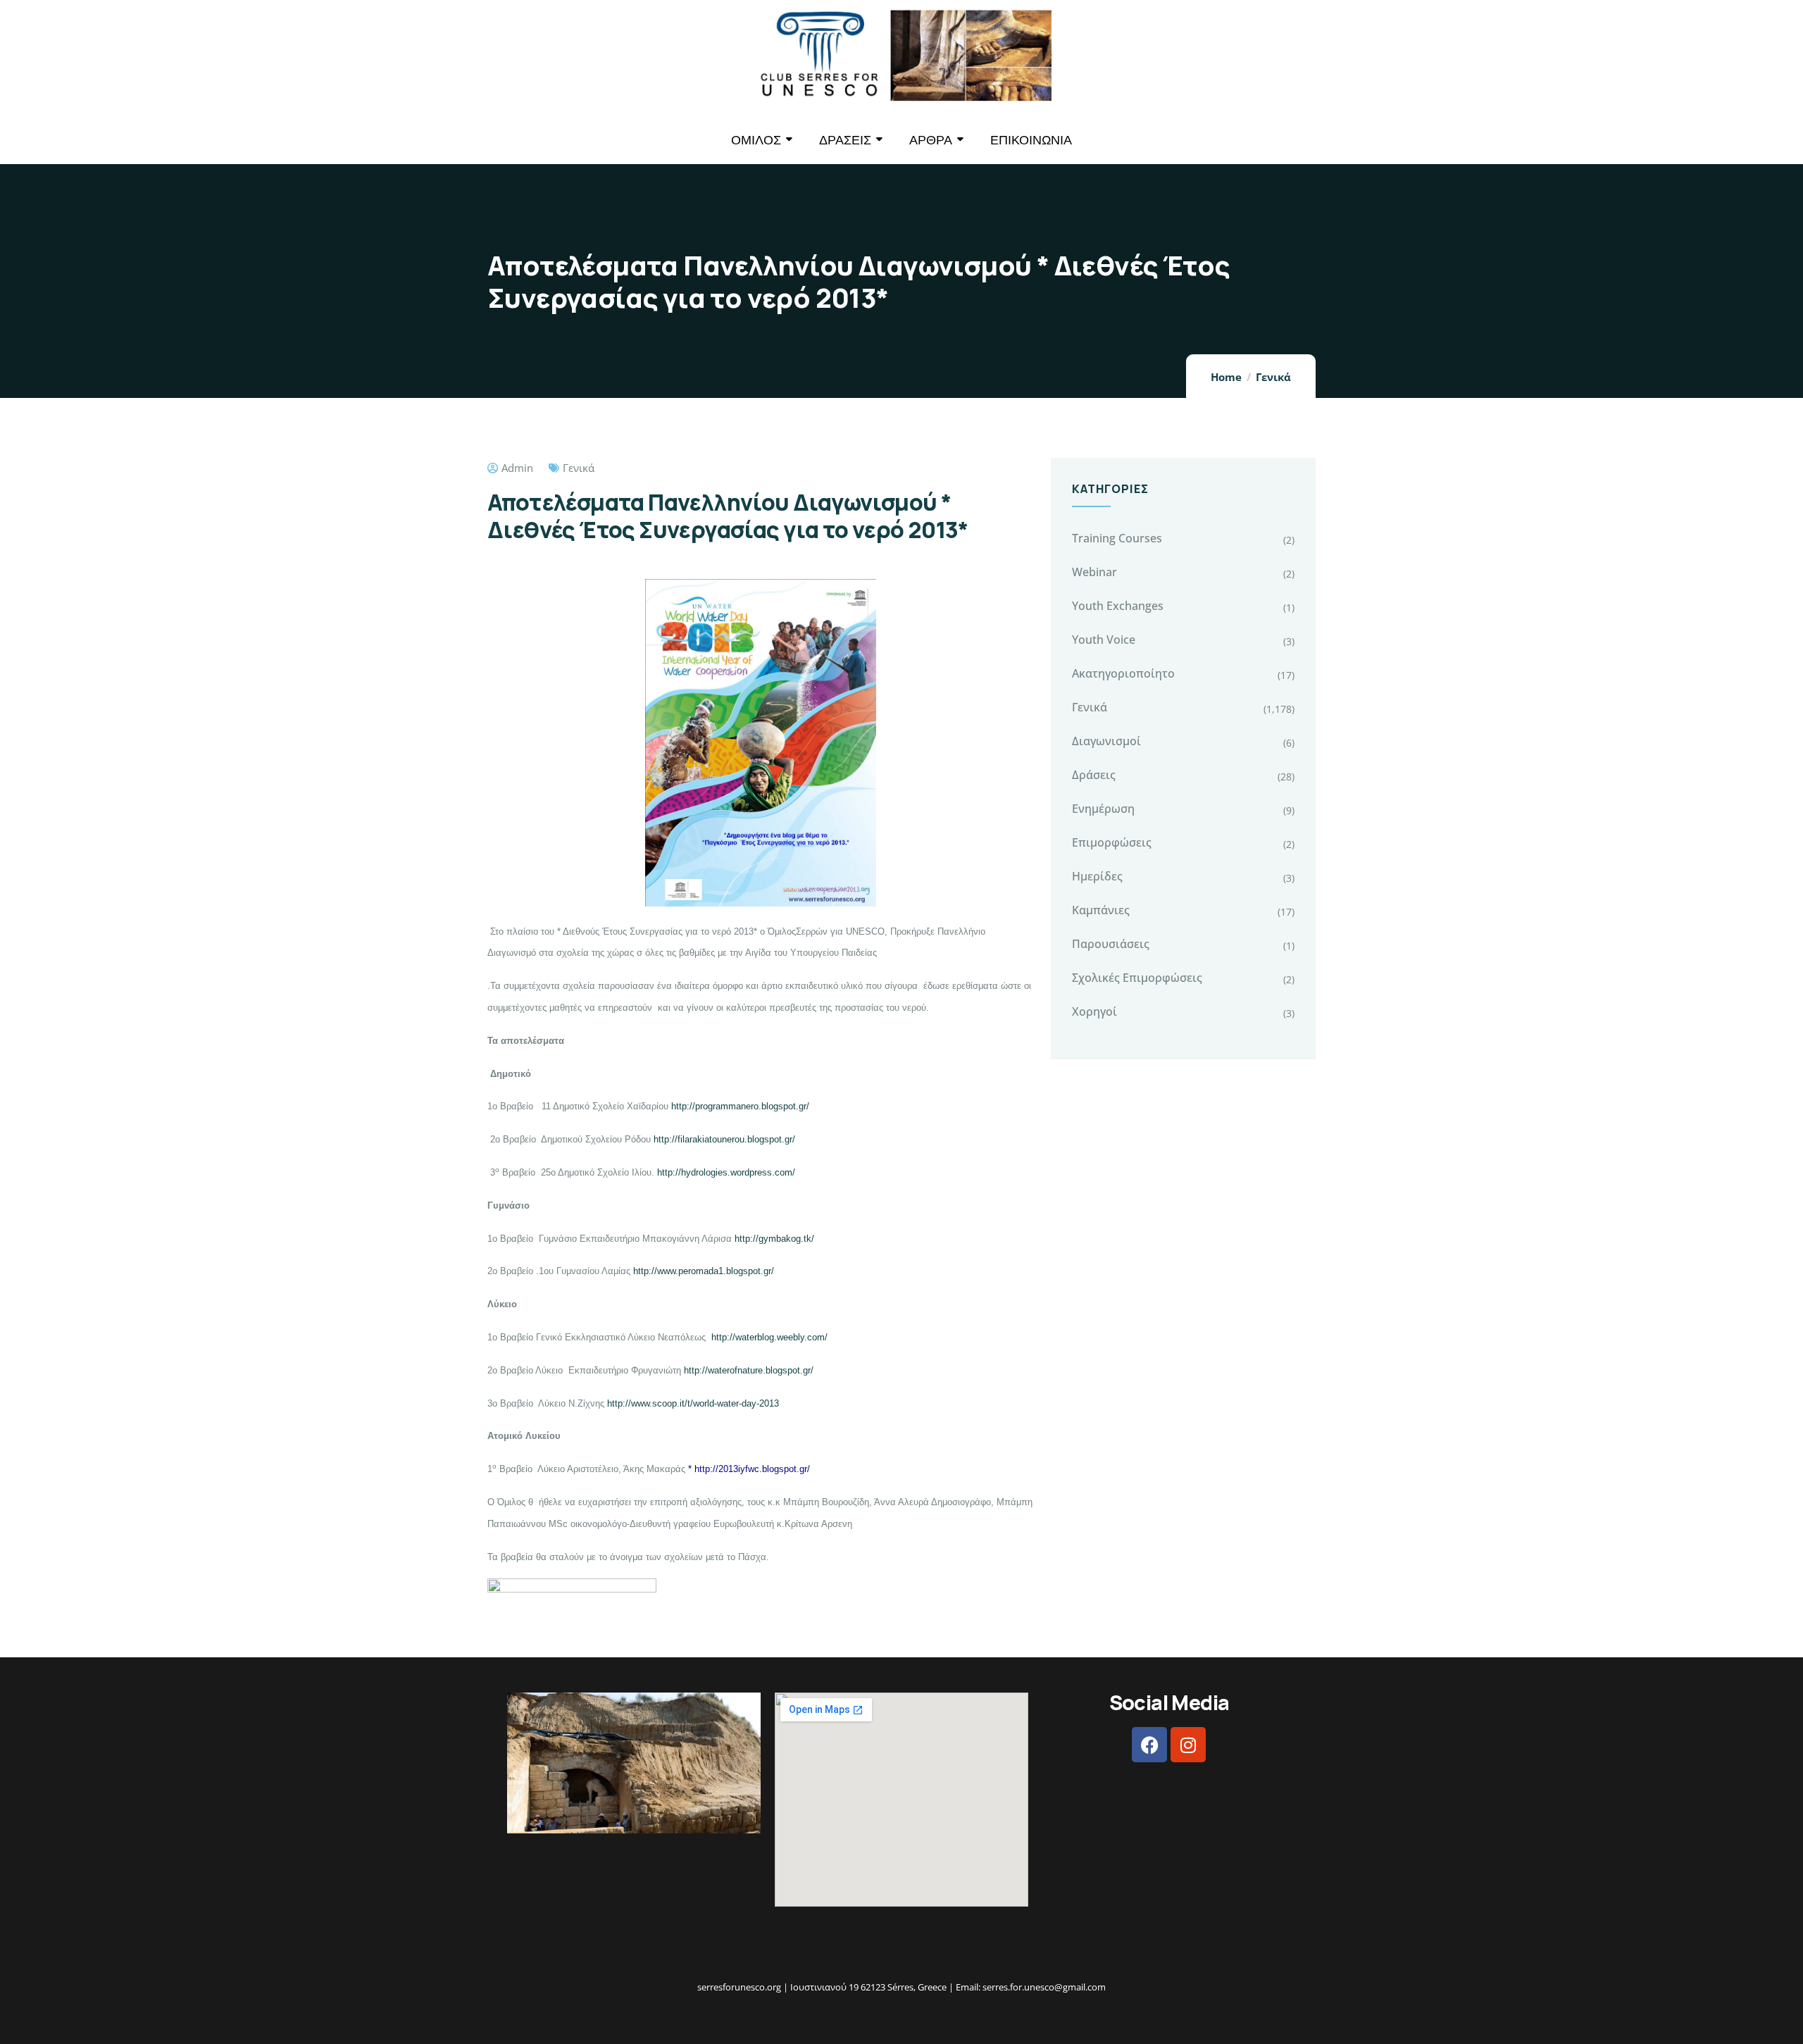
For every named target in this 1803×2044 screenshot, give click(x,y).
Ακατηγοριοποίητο (1123, 673)
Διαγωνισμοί (1106, 741)
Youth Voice (1104, 640)
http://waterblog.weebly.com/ (769, 1337)
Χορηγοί (1094, 1011)
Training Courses (1117, 538)
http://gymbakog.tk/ (774, 1239)
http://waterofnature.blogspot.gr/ (749, 1370)
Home (1226, 377)
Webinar (1094, 572)
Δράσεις (1094, 775)
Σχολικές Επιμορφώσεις (1137, 978)
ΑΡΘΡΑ (931, 140)
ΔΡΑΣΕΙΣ (845, 140)
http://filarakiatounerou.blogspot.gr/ (724, 1139)
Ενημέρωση (1103, 809)
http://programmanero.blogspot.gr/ (740, 1106)
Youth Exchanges (1118, 606)
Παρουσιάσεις (1111, 944)
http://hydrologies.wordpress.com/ (726, 1172)
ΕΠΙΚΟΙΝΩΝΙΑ (1031, 140)
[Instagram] (1188, 1745)
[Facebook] (1149, 1745)
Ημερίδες (1097, 876)
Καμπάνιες (1101, 910)
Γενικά (1273, 377)
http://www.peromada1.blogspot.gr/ (704, 1271)
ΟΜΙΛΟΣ (756, 140)
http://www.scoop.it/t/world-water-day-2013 (693, 1403)
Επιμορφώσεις (1112, 842)
